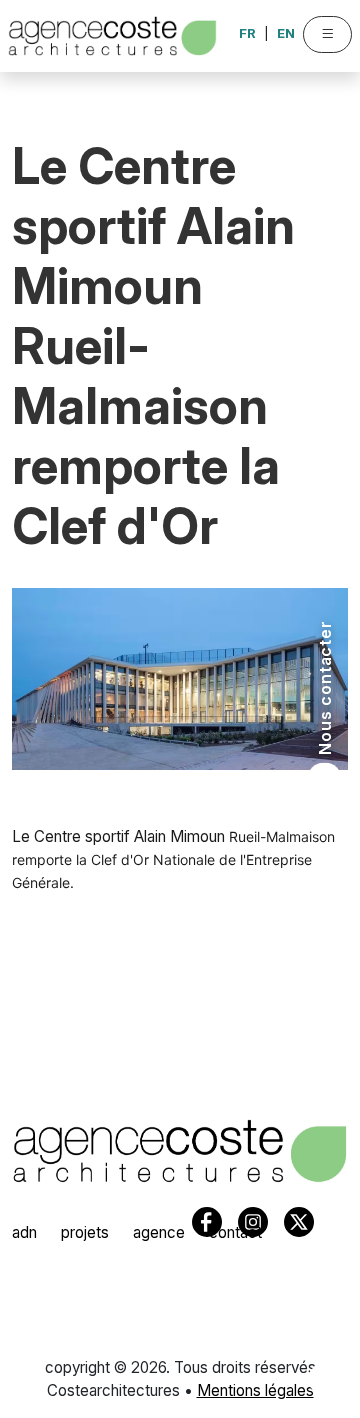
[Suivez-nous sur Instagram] (323, 1307)
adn (24, 1232)
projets (85, 1232)
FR (247, 33)
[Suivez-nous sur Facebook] (323, 1379)
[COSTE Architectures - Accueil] (180, 1151)
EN (286, 33)
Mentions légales (255, 1390)
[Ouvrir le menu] (327, 34)
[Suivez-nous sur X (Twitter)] (323, 1343)
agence (159, 1232)
